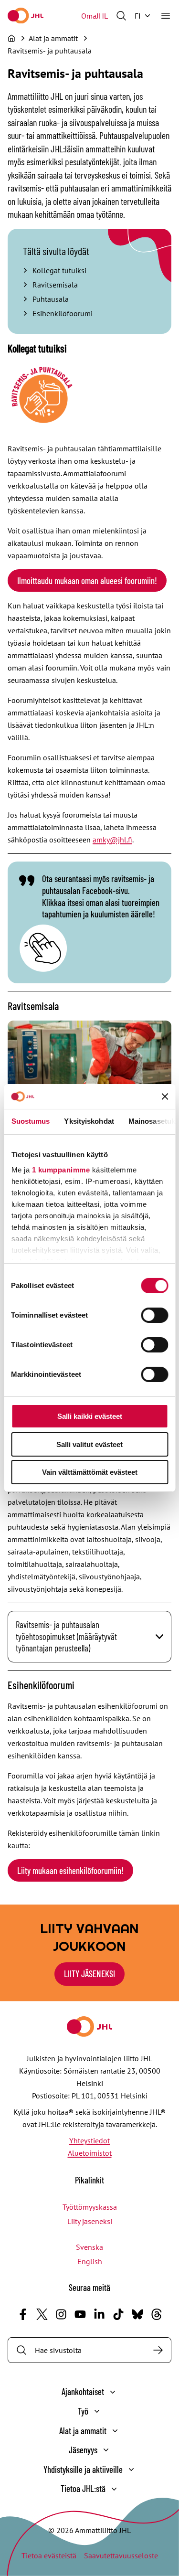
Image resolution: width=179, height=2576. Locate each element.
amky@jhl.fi (112, 840)
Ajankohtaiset (83, 2391)
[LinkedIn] (99, 2314)
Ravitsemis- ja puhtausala (50, 51)
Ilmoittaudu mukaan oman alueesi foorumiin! (87, 580)
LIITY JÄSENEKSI (89, 1974)
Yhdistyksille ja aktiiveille (83, 2469)
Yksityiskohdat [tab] (89, 1121)
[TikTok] (118, 2314)
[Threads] (157, 2314)
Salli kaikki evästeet (90, 1416)
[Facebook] (23, 2314)
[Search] (158, 2350)
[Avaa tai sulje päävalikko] (166, 16)
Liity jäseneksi (90, 2221)
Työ (83, 2411)
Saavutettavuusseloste (121, 2555)
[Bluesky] (137, 2314)
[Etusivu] (11, 38)
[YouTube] (80, 2314)
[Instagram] (61, 2314)
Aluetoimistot (90, 2153)
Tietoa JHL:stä (83, 2488)
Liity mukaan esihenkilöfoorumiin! (70, 1870)
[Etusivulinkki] (26, 16)
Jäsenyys (83, 2450)
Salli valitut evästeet (89, 1444)
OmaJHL (95, 16)
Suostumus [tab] (30, 1121)
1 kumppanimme (61, 1170)
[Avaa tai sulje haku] (121, 16)
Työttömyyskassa (90, 2207)
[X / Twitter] (42, 2314)
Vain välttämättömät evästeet (90, 1472)
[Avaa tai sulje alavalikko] (113, 2392)
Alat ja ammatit (83, 2431)
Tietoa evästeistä (49, 2555)
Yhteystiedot (89, 2140)
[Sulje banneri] (165, 1096)
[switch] (154, 1315)
